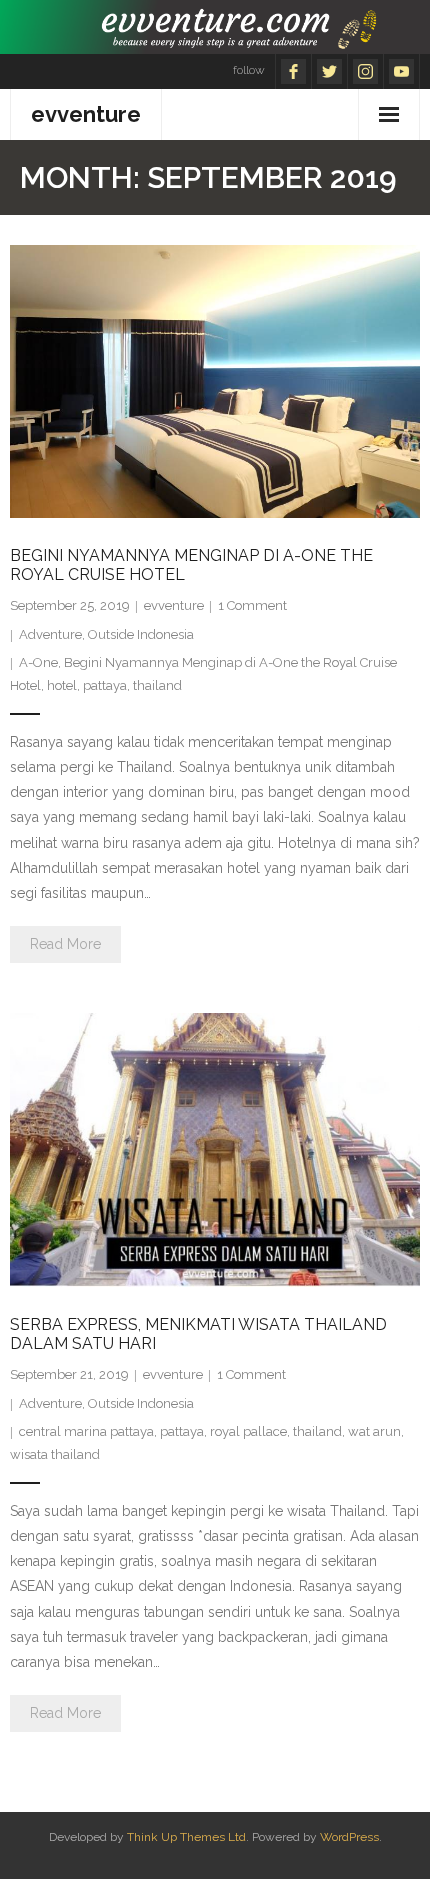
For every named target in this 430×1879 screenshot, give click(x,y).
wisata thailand (55, 1454)
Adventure (50, 634)
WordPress (349, 1837)
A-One (38, 662)
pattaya (105, 685)
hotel (62, 685)
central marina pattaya (86, 1431)
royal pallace (248, 1431)
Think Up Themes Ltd (186, 1837)
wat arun (374, 1431)
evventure (174, 605)
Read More (65, 944)
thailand (157, 685)
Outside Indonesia (141, 634)
